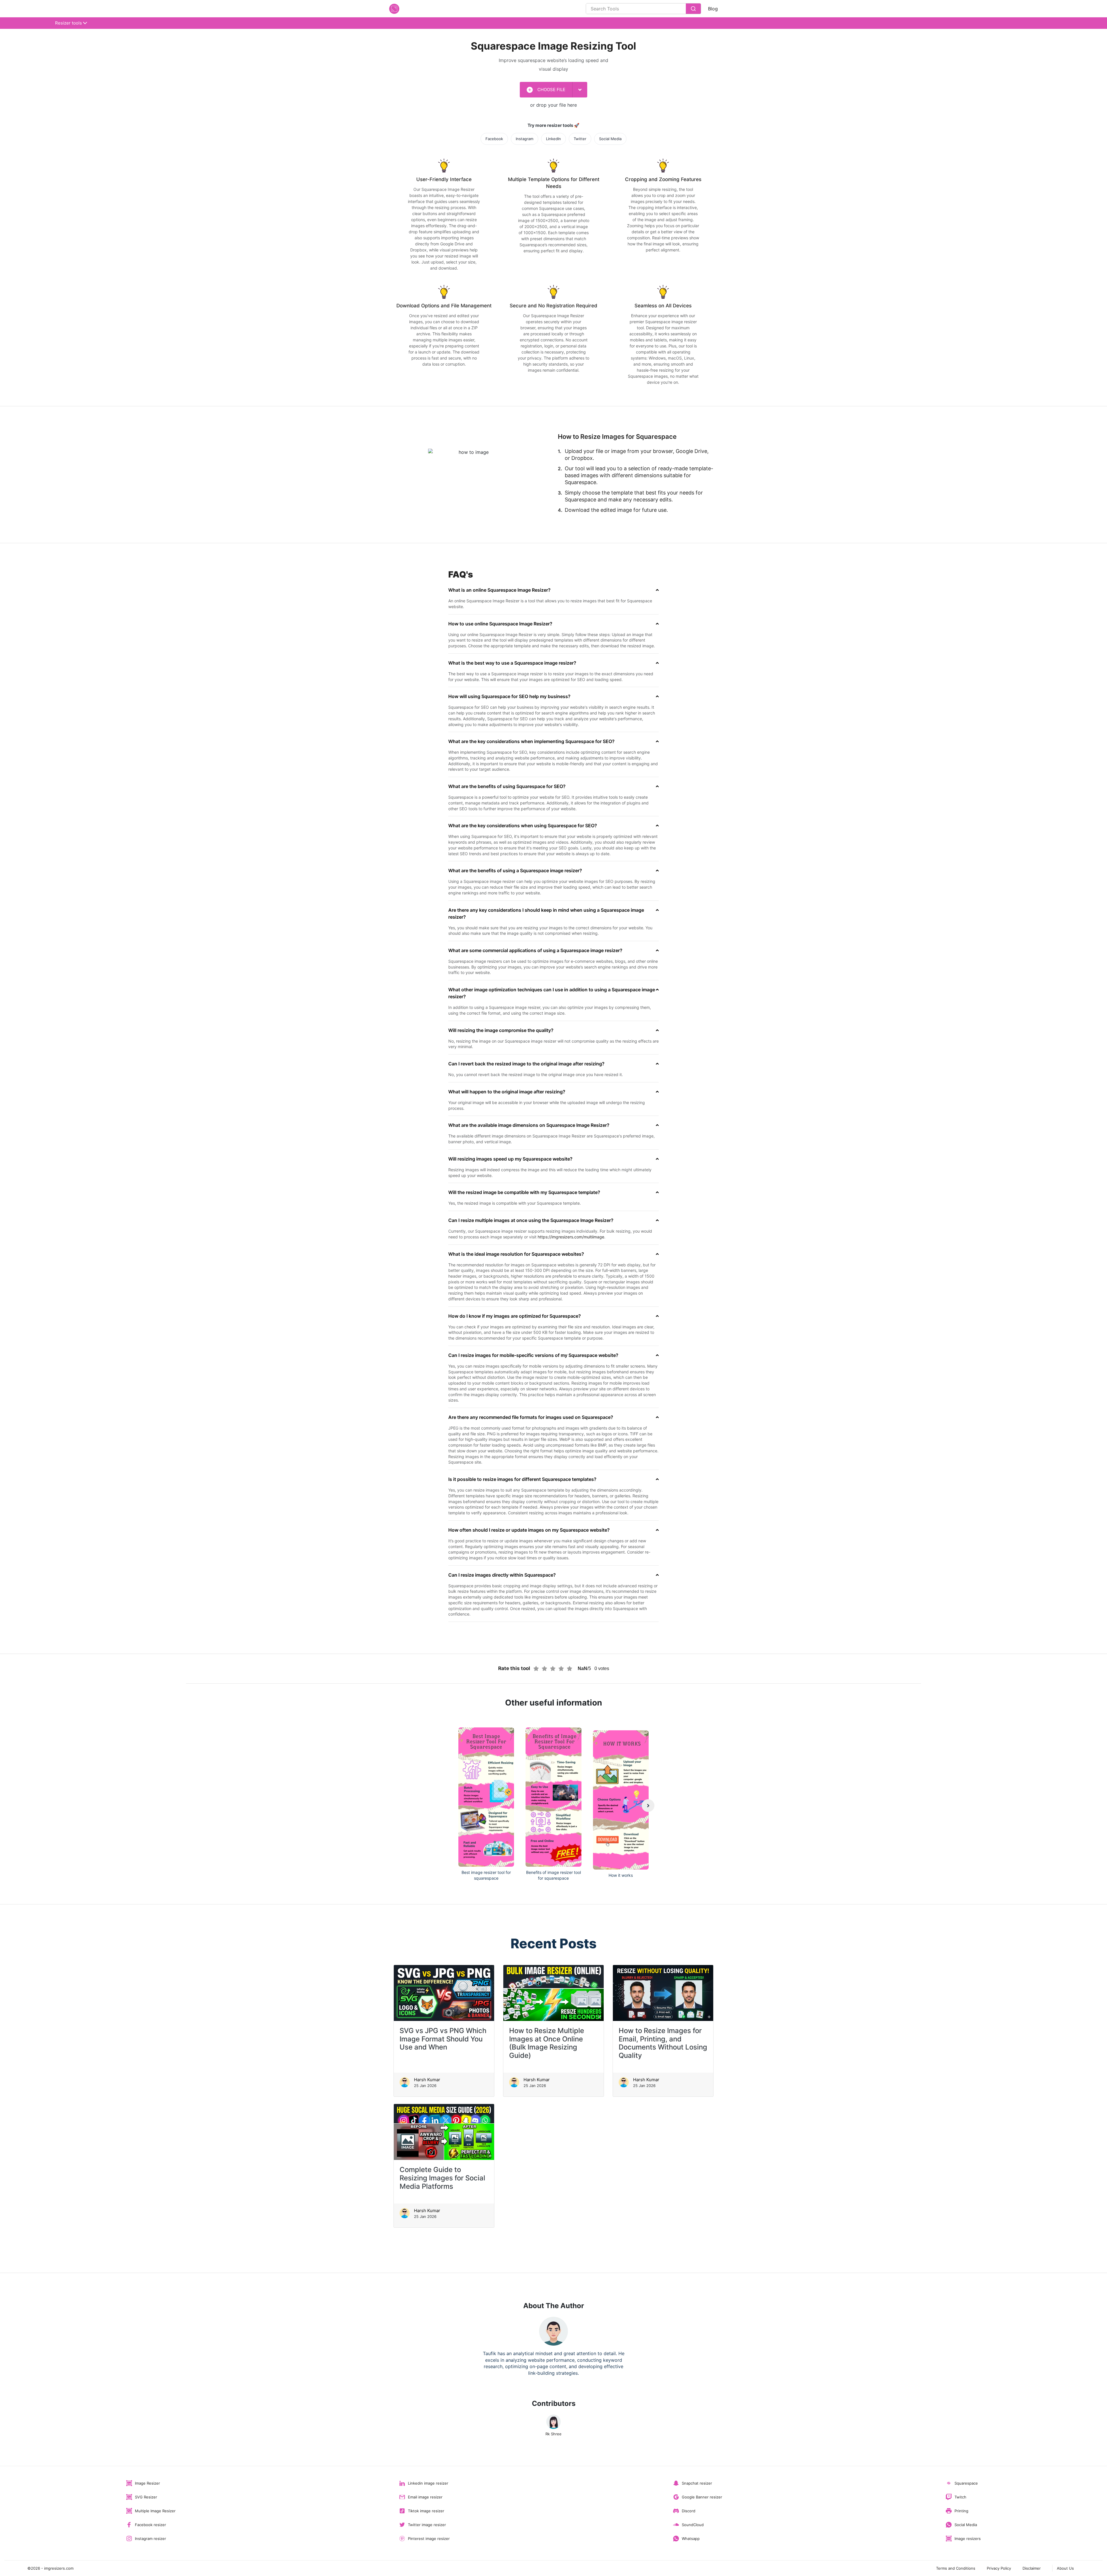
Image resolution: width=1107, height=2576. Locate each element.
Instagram (525, 139)
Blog (713, 9)
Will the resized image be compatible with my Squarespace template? (524, 1192)
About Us (1065, 2568)
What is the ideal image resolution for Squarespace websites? (516, 1254)
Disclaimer (1032, 2568)
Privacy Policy (999, 2568)
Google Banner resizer (702, 2497)
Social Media (610, 139)
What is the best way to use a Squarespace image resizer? (512, 663)
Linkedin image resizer (428, 2483)
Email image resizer (425, 2497)
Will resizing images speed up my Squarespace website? (510, 1159)
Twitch (960, 2497)
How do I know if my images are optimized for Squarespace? (515, 1316)
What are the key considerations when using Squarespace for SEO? (523, 826)
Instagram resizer (150, 2539)
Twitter (580, 139)
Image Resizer (147, 2483)
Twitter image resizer (427, 2525)
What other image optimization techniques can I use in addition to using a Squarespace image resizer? (552, 993)
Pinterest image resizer (429, 2539)
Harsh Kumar (427, 2080)
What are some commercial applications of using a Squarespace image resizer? (535, 950)
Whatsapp (691, 2539)
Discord (689, 2511)
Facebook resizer (150, 2525)
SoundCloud (693, 2525)
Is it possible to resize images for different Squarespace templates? (522, 1479)
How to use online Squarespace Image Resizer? (500, 624)
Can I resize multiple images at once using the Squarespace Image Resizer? (531, 1220)
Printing (961, 2511)
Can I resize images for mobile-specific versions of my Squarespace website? (533, 1355)
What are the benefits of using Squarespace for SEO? (507, 786)
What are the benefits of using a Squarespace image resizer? (515, 870)
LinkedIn (553, 139)
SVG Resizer (146, 2497)
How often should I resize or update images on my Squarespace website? (529, 1530)
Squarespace (966, 2483)
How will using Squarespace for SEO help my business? (509, 696)
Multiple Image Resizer (155, 2511)
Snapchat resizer (697, 2483)
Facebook (494, 139)
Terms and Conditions (956, 2568)
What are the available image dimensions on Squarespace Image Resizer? (529, 1125)
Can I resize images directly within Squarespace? (502, 1575)
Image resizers (968, 2539)
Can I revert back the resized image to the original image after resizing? (526, 1064)
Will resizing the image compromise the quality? (501, 1030)
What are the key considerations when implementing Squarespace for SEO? (531, 741)
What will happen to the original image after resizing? (507, 1092)
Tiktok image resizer (426, 2511)
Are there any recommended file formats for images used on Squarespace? (531, 1417)
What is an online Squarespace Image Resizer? (499, 590)
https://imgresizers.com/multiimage (571, 1237)
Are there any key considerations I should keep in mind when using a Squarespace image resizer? (546, 913)
